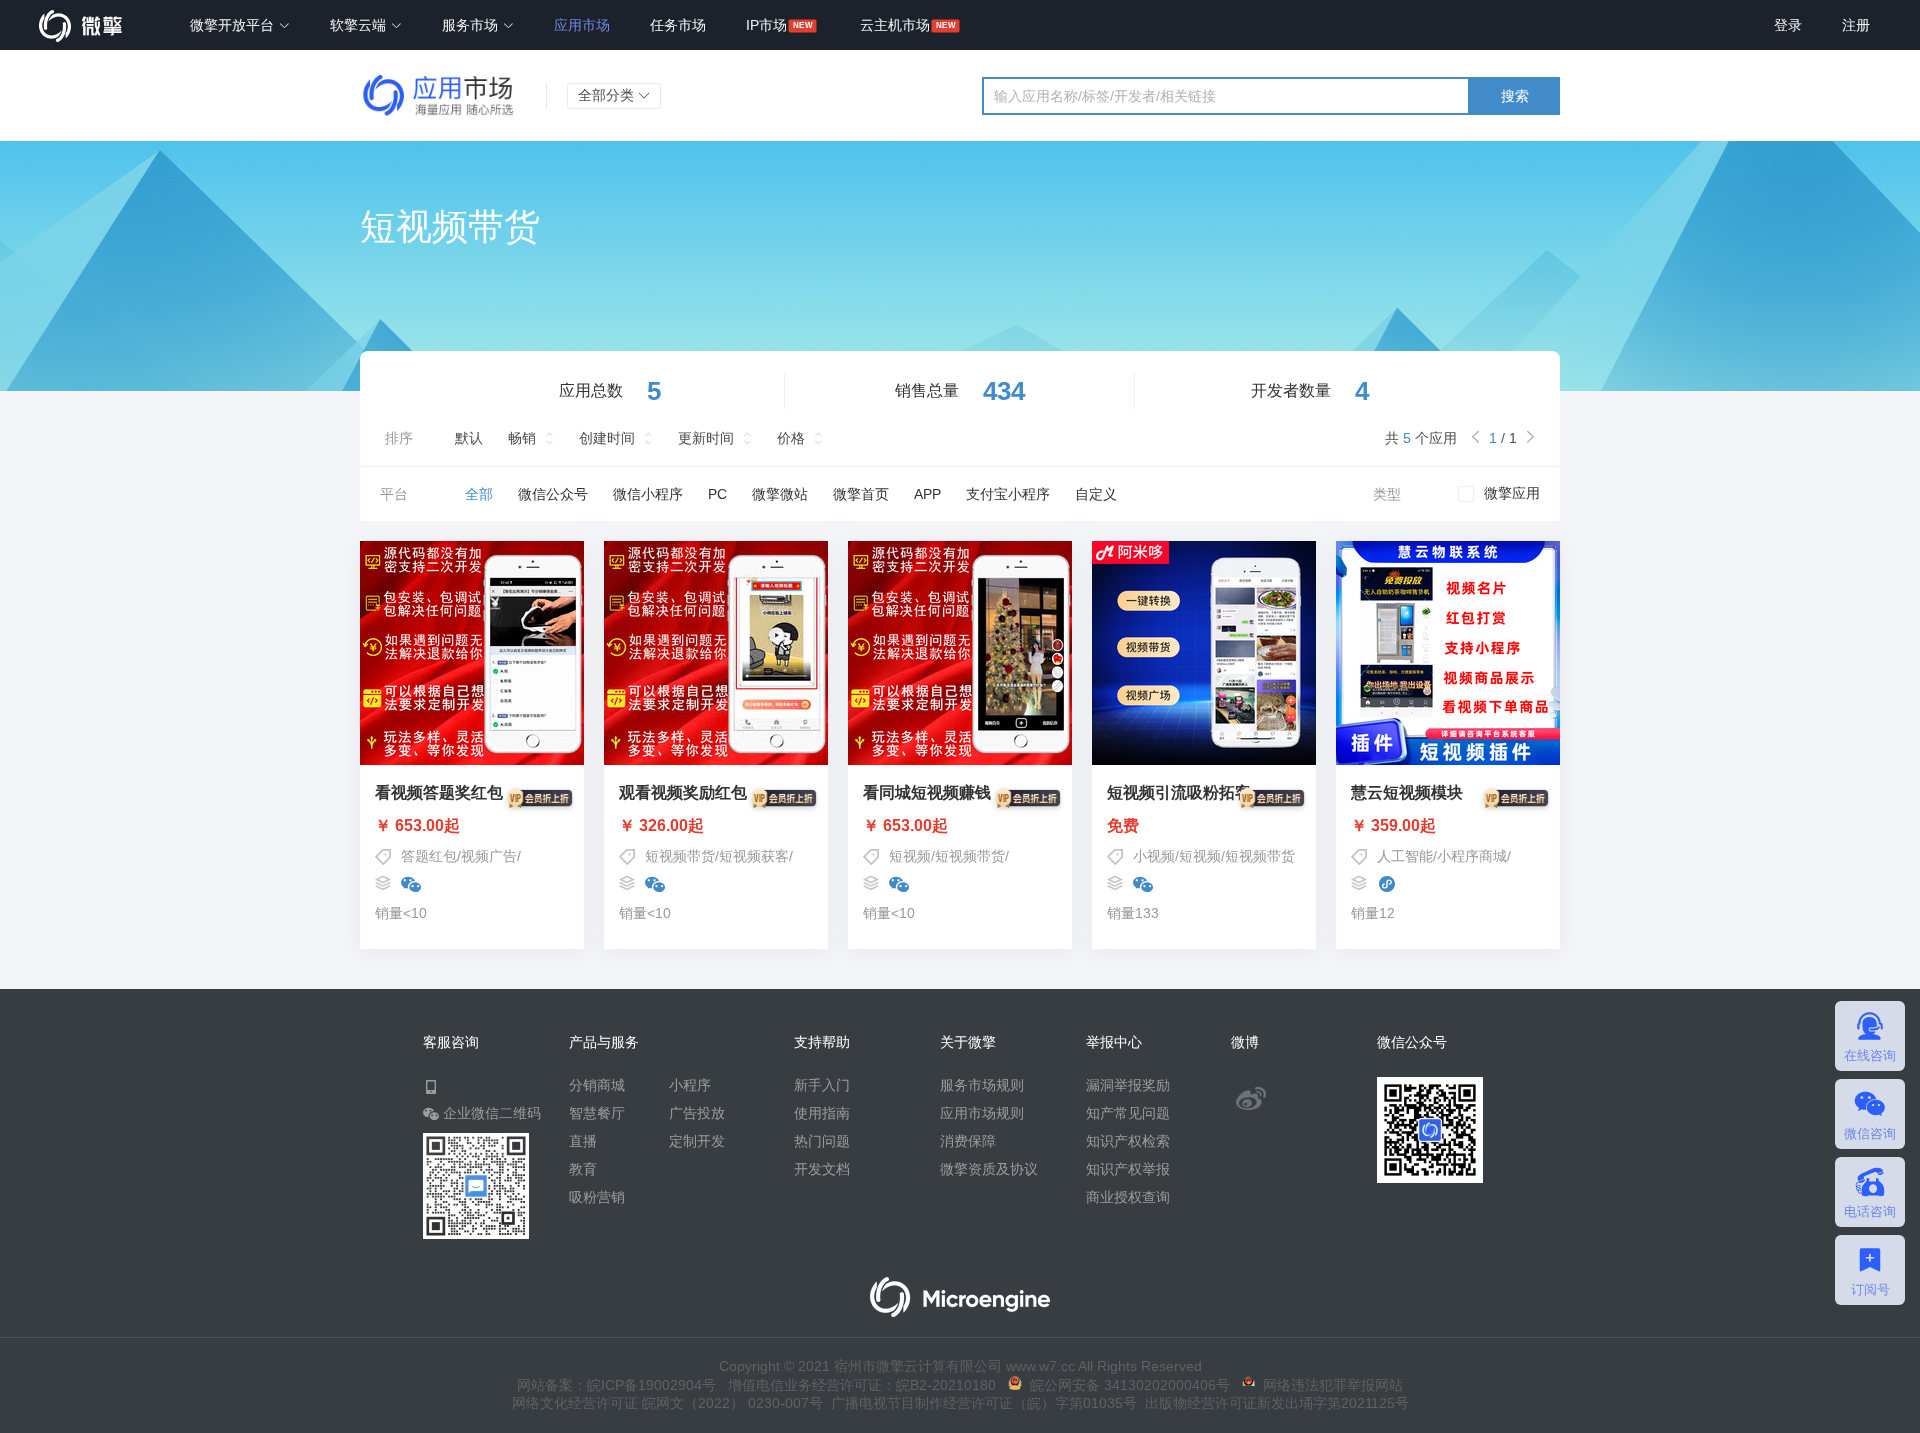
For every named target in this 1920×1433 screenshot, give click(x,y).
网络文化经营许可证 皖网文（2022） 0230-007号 (667, 1403)
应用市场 (582, 25)
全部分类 (608, 95)
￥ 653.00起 (417, 826)
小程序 (690, 1085)
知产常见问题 (1128, 1113)
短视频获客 (754, 856)
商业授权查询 (1128, 1197)
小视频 (1154, 856)
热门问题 (822, 1141)
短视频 (910, 856)
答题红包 (429, 856)
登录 (1788, 25)
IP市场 (766, 25)
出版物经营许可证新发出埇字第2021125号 (1273, 1403)
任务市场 (678, 25)
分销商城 (597, 1085)
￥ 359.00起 (1393, 826)
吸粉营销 (597, 1197)
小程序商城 (1472, 856)
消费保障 (968, 1141)
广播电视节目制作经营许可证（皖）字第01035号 (980, 1403)
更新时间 (706, 438)
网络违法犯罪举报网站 (1329, 1385)
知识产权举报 (1128, 1169)
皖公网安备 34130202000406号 (1126, 1385)
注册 (1856, 25)
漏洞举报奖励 (1128, 1085)
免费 (1123, 826)
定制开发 (697, 1141)
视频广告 (489, 856)
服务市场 (472, 25)
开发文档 (822, 1169)
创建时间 (607, 438)
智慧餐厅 (597, 1113)
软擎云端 (360, 25)
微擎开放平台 (234, 25)
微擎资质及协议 (989, 1169)
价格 (791, 438)
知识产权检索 (1128, 1141)
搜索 (1515, 96)
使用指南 (822, 1113)
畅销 (522, 438)
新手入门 (822, 1085)
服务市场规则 (982, 1085)
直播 (583, 1141)
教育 (583, 1169)
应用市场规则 (982, 1113)
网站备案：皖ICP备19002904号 (616, 1385)
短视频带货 (680, 856)
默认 (469, 438)
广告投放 (697, 1113)
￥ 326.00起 (661, 826)
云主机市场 (895, 25)
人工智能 (1405, 856)
